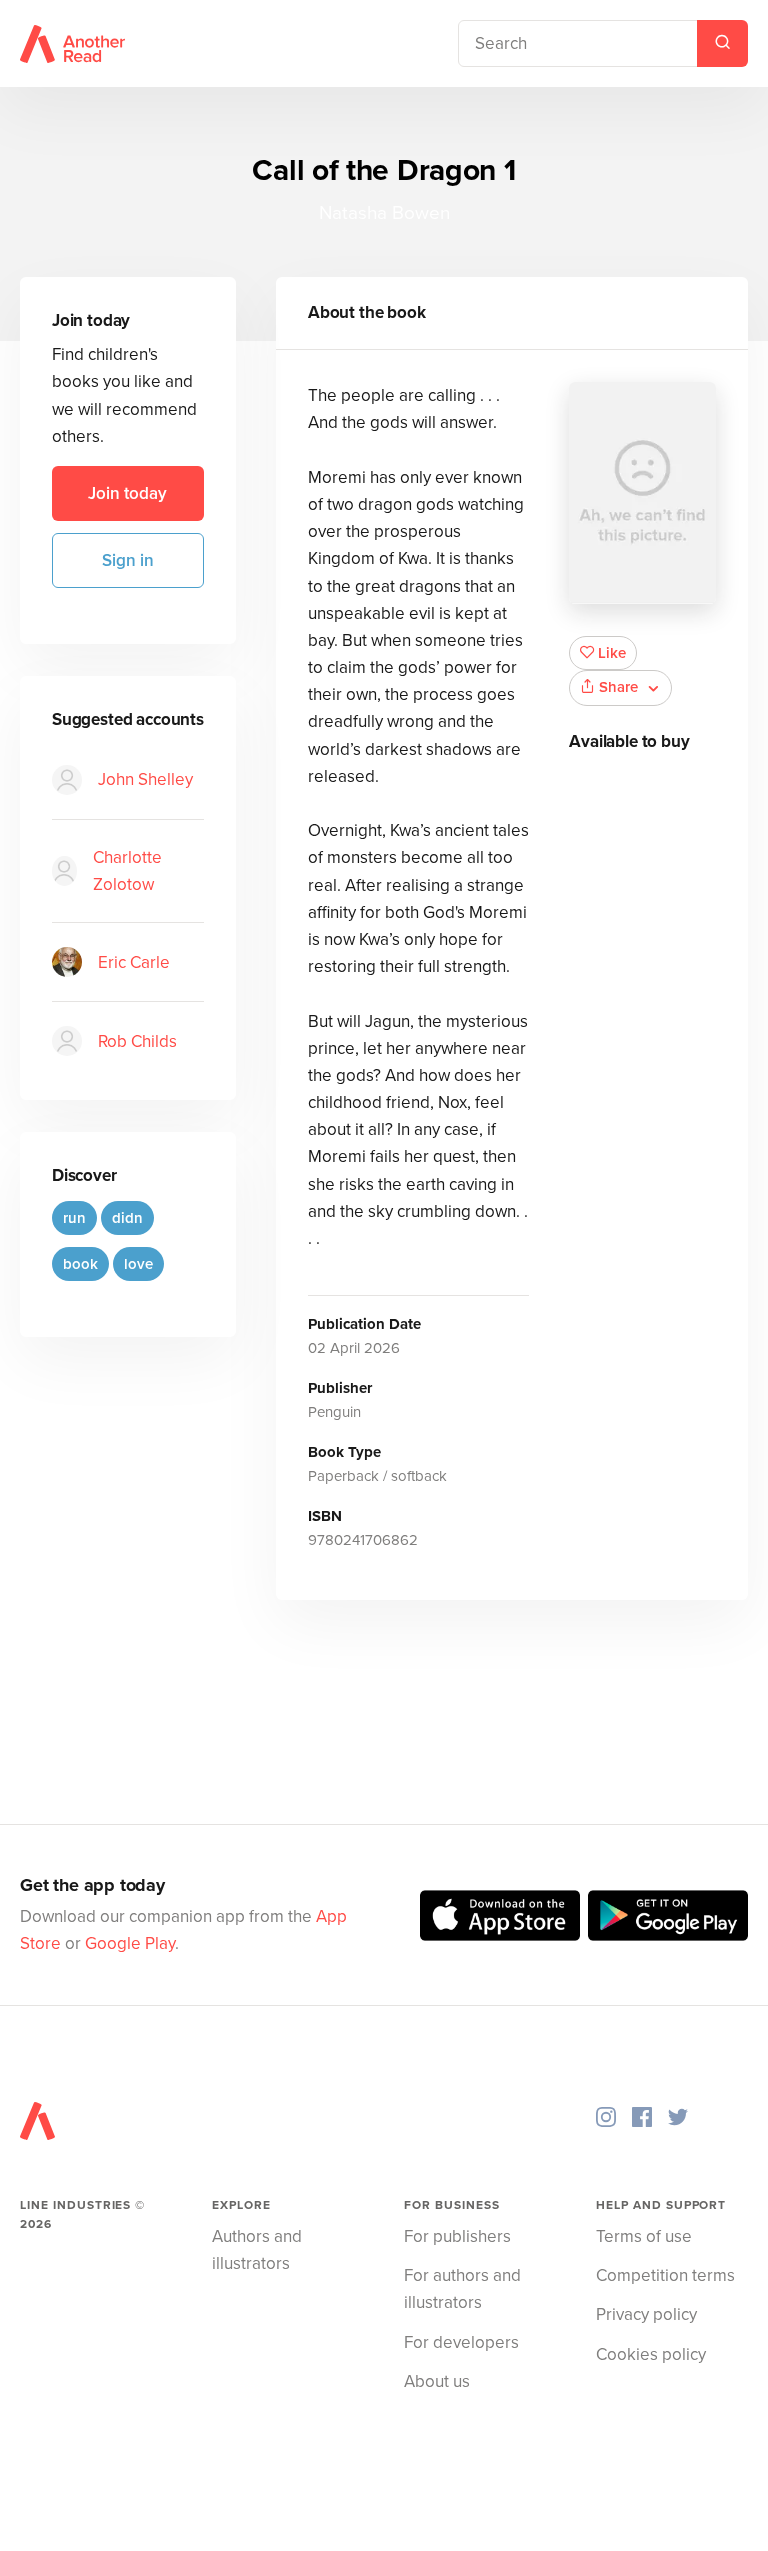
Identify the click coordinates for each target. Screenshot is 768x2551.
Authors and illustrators (257, 2250)
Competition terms (665, 2275)
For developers (461, 2342)
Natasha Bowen (384, 213)
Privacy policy (646, 2314)
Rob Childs (137, 1041)
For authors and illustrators (462, 2289)
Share (618, 687)
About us (437, 2381)
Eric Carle (134, 962)
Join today (127, 493)
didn (127, 1218)
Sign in (128, 560)
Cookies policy (651, 2354)
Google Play (130, 1943)
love (138, 1264)
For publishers (457, 2236)
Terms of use (644, 2236)
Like (612, 653)
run (74, 1218)
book (80, 1264)
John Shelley (145, 779)
